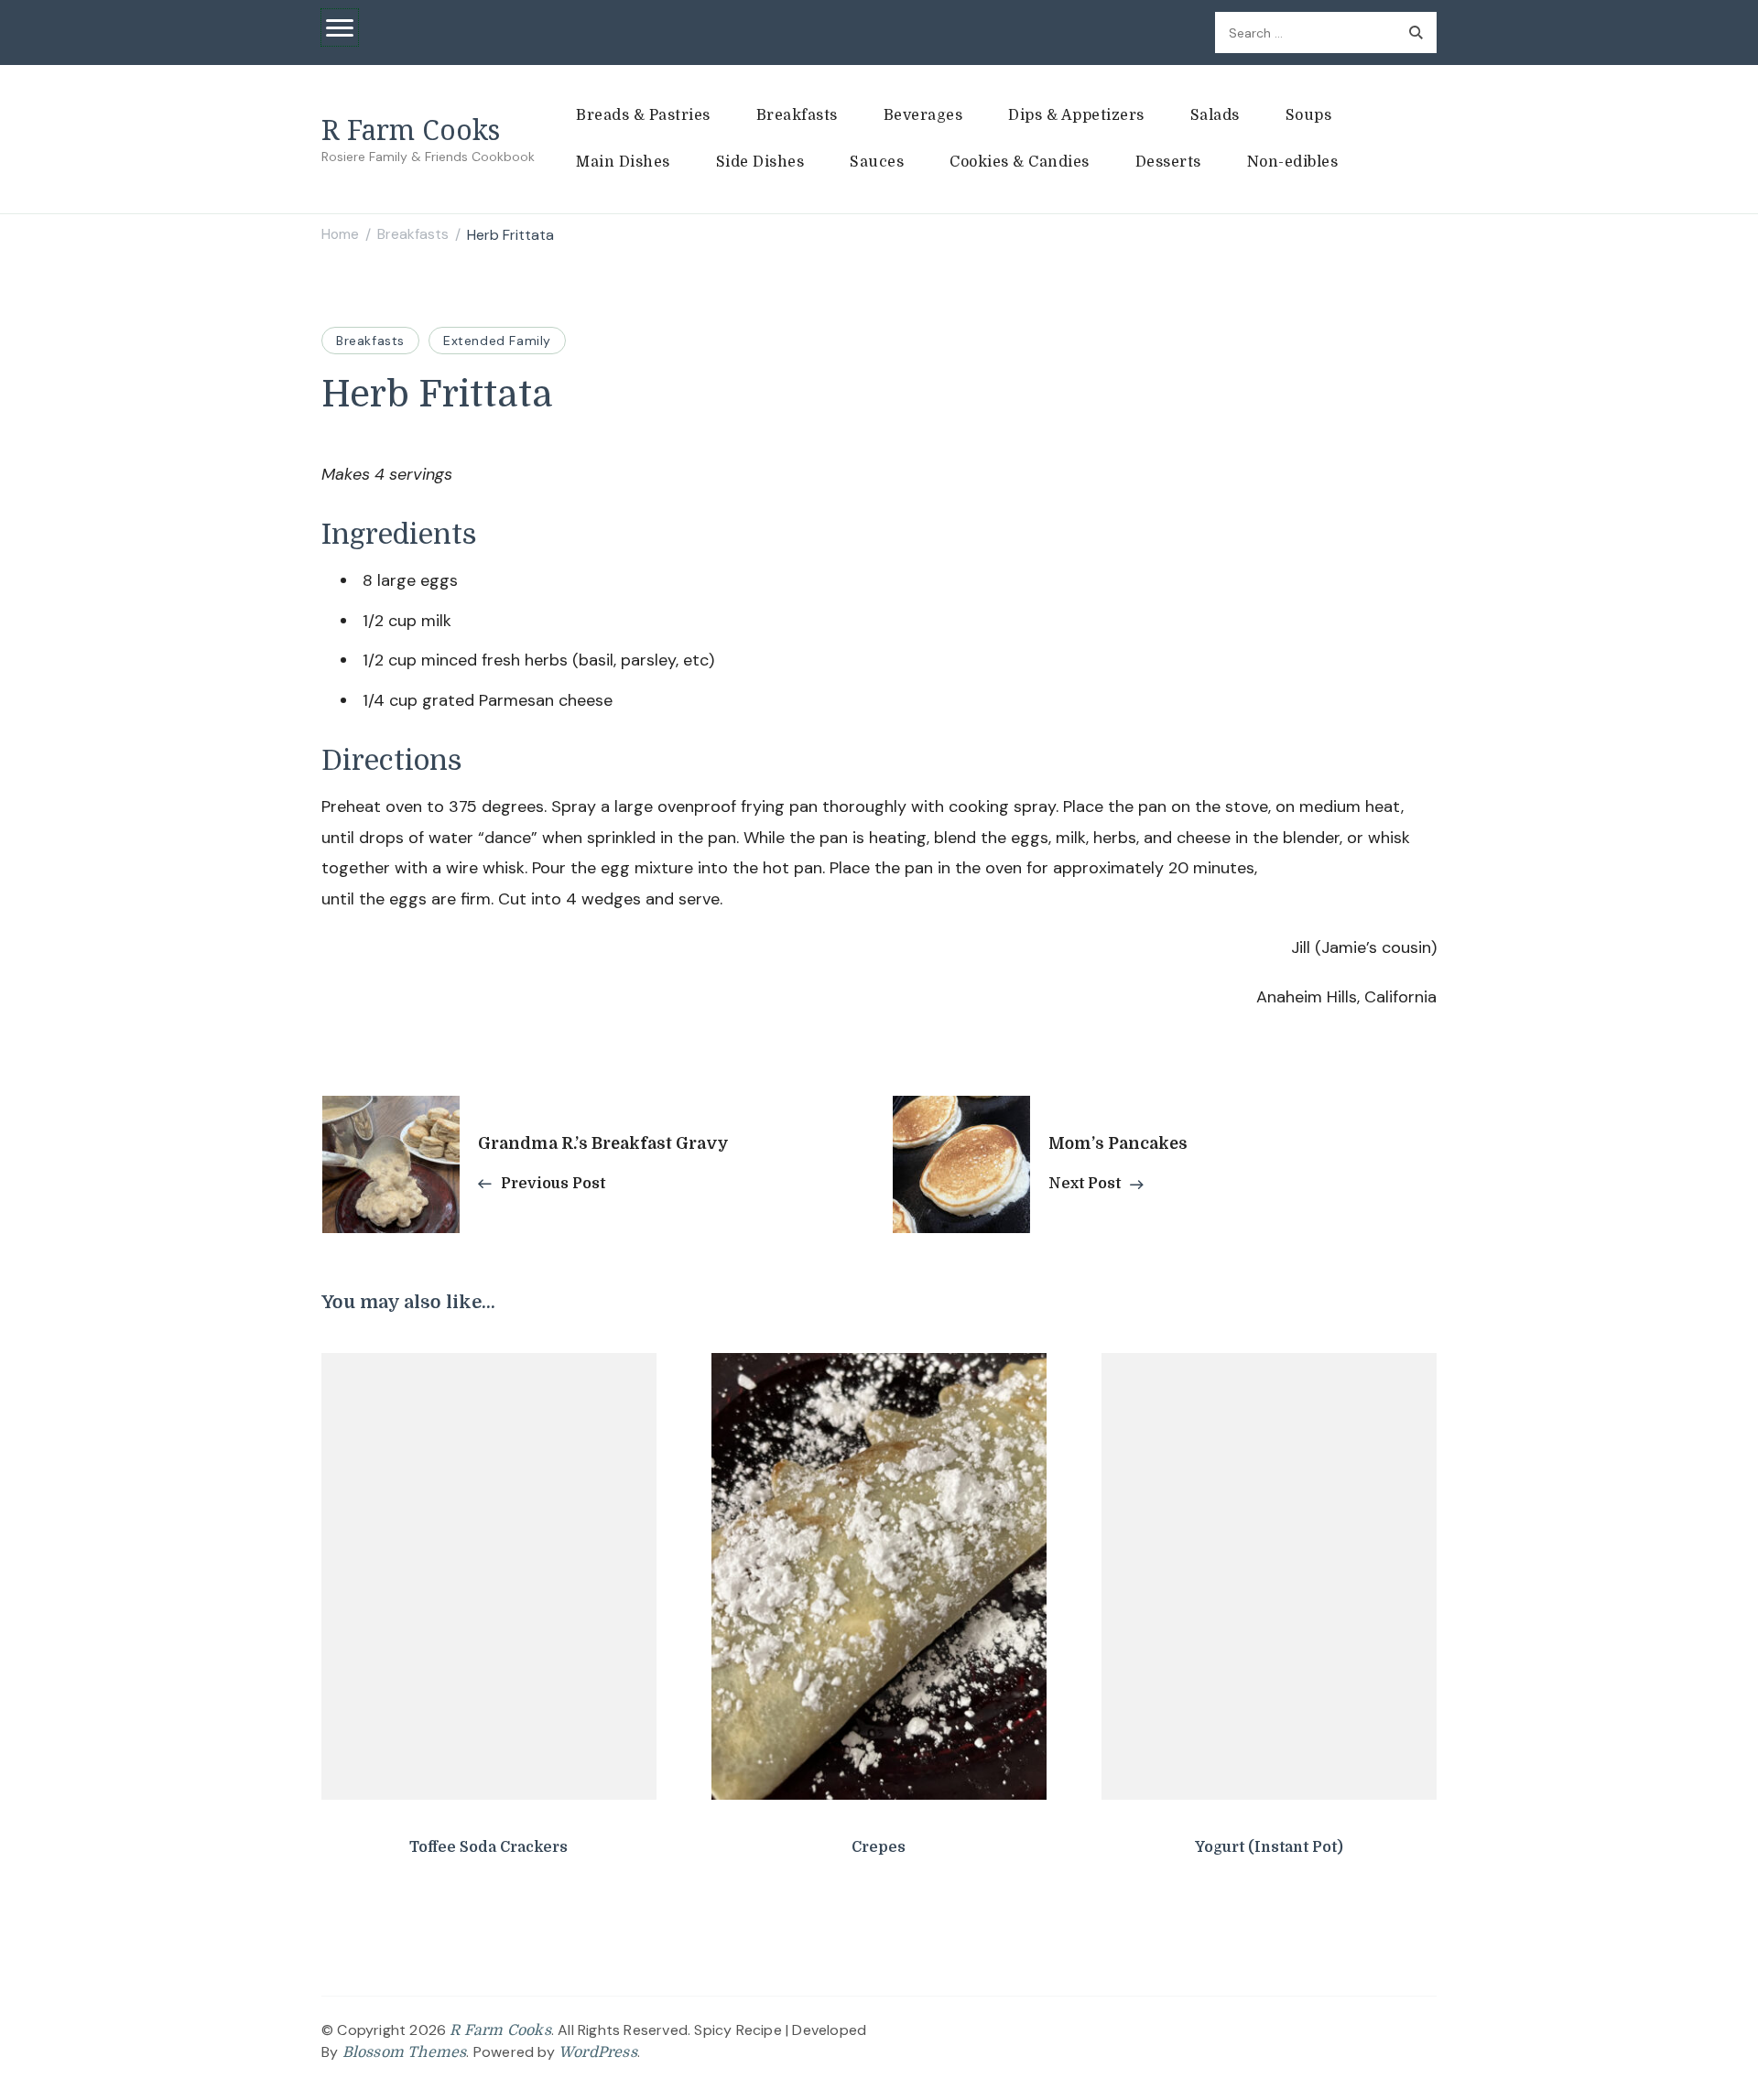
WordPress (598, 2052)
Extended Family (497, 341)
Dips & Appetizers (1076, 115)
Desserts (1168, 162)
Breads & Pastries (643, 115)
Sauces (877, 162)
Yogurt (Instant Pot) (1269, 1847)
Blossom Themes (405, 2052)
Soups (1309, 115)
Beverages (923, 115)
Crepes (879, 1847)
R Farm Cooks (411, 130)
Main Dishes (623, 162)
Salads (1215, 115)
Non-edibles (1293, 162)
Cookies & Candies (1020, 162)
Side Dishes (760, 162)
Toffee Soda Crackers (488, 1847)
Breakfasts (797, 115)
